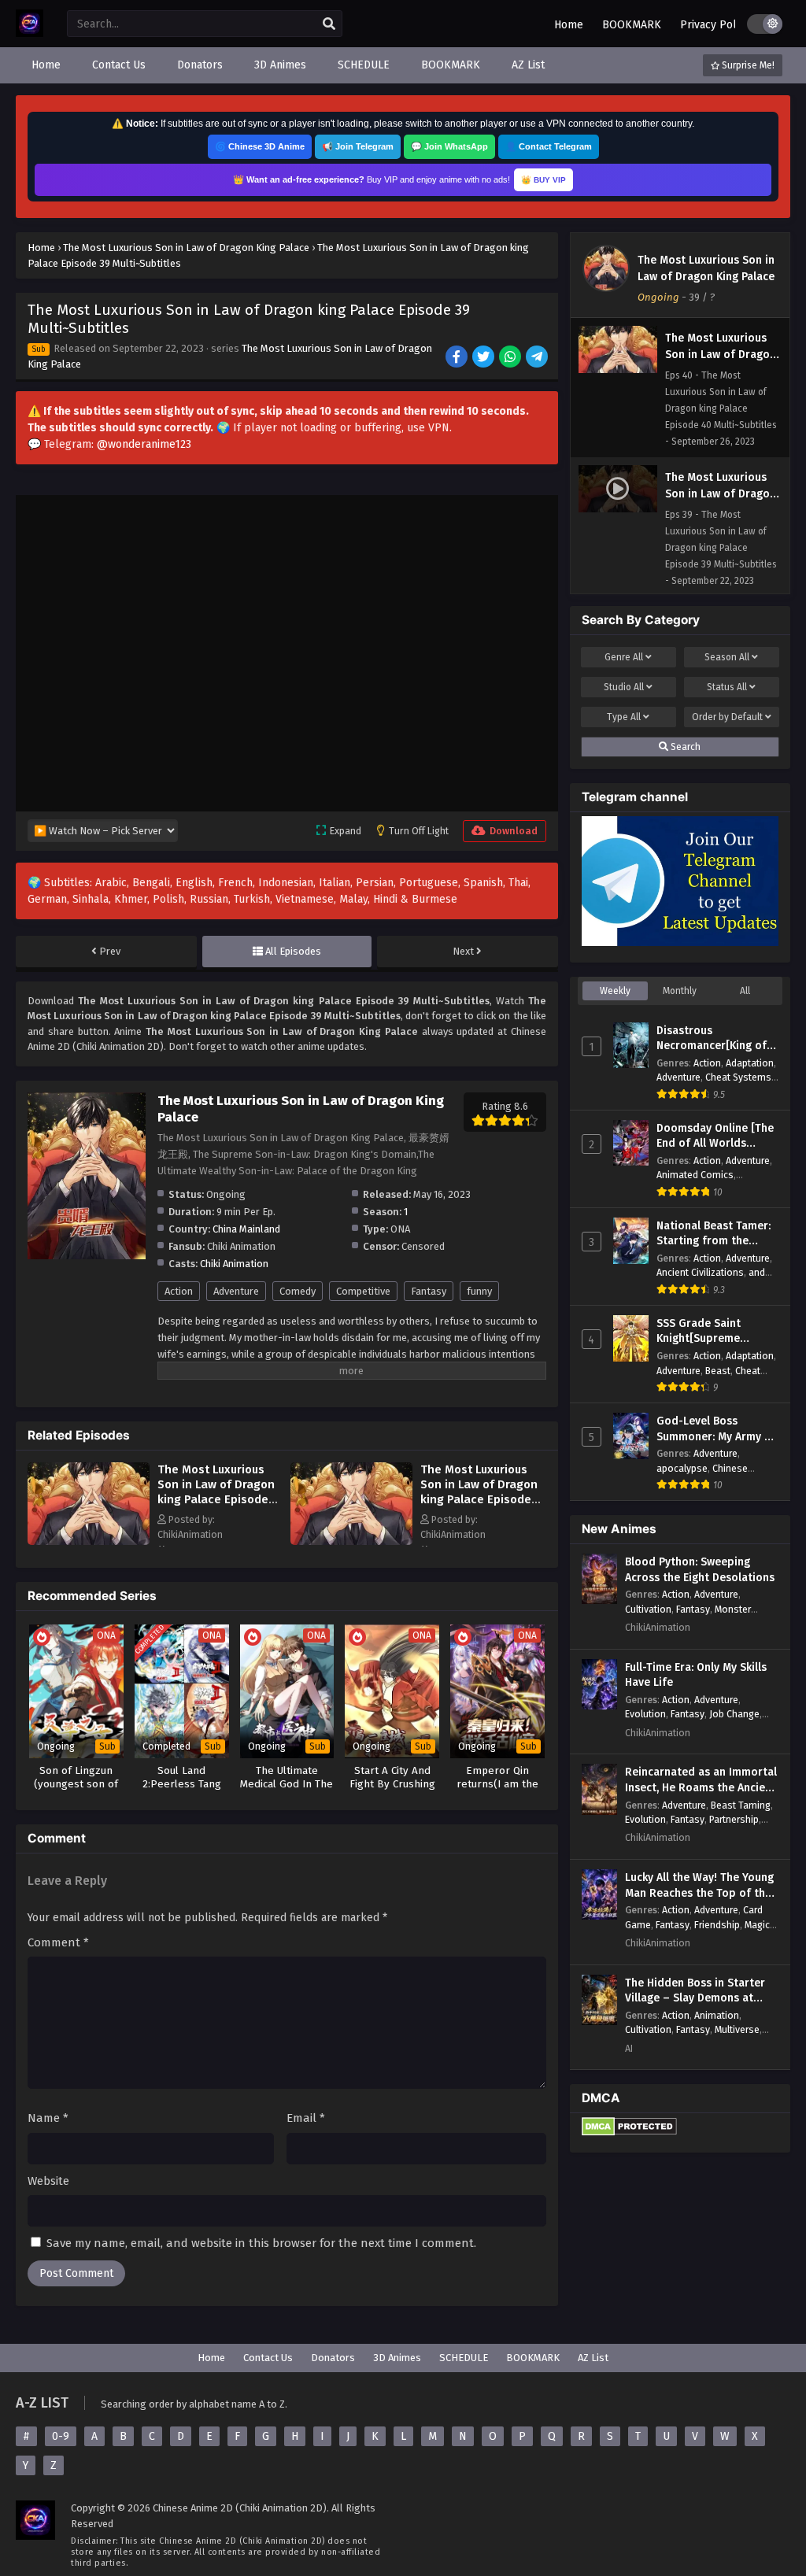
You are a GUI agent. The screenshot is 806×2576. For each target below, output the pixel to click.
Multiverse (737, 2029)
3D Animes (397, 2358)
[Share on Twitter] (484, 358)
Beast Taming (741, 1805)
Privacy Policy (715, 25)
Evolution (645, 1714)
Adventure (236, 1291)
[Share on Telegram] (538, 358)
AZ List (593, 2358)
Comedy (298, 1291)
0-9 (61, 2436)
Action (179, 1291)
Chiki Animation (234, 1264)
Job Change (734, 1714)
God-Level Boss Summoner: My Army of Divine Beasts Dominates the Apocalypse (716, 1429)
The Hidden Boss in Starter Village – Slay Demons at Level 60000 (695, 1991)
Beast (718, 1371)
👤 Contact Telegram (549, 146)
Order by (727, 717)
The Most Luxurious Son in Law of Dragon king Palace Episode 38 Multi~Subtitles (216, 1492)
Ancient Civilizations (700, 1272)
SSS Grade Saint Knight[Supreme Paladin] (699, 1332)
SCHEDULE (464, 2358)
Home (569, 25)
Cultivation (648, 1609)
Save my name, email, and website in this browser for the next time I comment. (261, 2243)
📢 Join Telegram (358, 146)
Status (727, 687)
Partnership (734, 1819)
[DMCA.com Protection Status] (629, 2132)
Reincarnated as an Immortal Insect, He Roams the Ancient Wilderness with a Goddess (701, 1780)
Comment (58, 1942)
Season (727, 657)
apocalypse (682, 1468)
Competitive (363, 1291)
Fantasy (429, 1291)
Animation (717, 2015)
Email (306, 2118)
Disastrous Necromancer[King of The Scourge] (712, 1039)
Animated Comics (695, 1175)
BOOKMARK (632, 25)
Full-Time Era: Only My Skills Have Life (696, 1675)
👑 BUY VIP (543, 180)
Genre (624, 657)
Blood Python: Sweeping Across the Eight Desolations (700, 1570)
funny (479, 1291)
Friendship (717, 1925)
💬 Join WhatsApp (449, 146)
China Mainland (246, 1229)
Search (684, 747)
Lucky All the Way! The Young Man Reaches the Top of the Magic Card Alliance (699, 1886)
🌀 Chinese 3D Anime (260, 146)
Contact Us (268, 2358)
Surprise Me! (747, 65)
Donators (333, 2358)
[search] (329, 24)
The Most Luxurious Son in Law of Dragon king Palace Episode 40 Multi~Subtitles (479, 1492)
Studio (624, 687)
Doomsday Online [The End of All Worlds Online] (715, 1136)
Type (624, 717)
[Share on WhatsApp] (511, 358)
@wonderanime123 (144, 444)
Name (48, 2118)
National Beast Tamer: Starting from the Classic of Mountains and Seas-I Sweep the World (714, 1234)
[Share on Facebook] (458, 358)
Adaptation (750, 1063)
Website (48, 2181)
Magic (757, 1925)
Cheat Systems (738, 1077)
